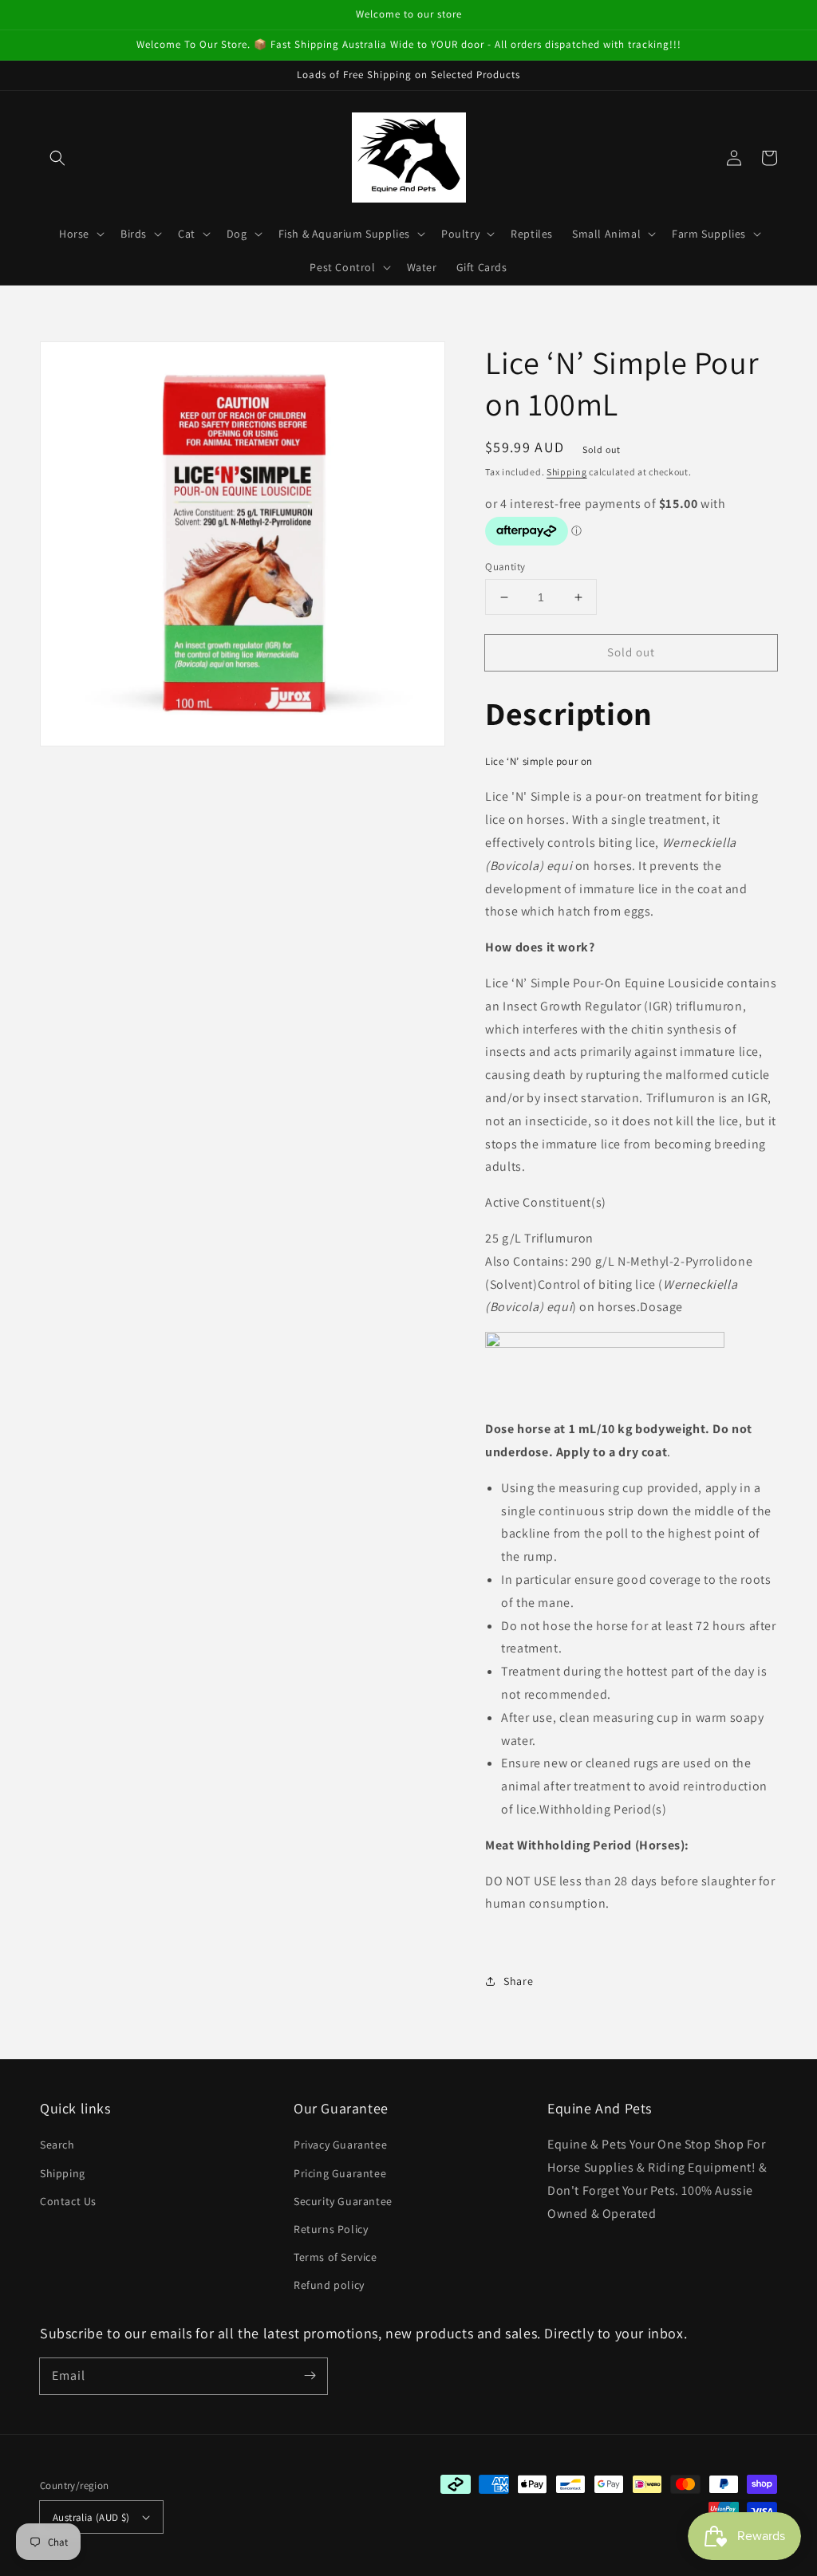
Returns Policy (331, 2229)
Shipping (567, 472)
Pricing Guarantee (340, 2173)
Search (57, 2145)
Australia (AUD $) (91, 2517)
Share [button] (518, 1981)
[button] (57, 158)
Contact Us (68, 2201)
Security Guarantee (343, 2201)
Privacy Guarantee (340, 2145)
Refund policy (329, 2285)
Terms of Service (335, 2257)
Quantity (505, 567)
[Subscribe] (310, 2376)
